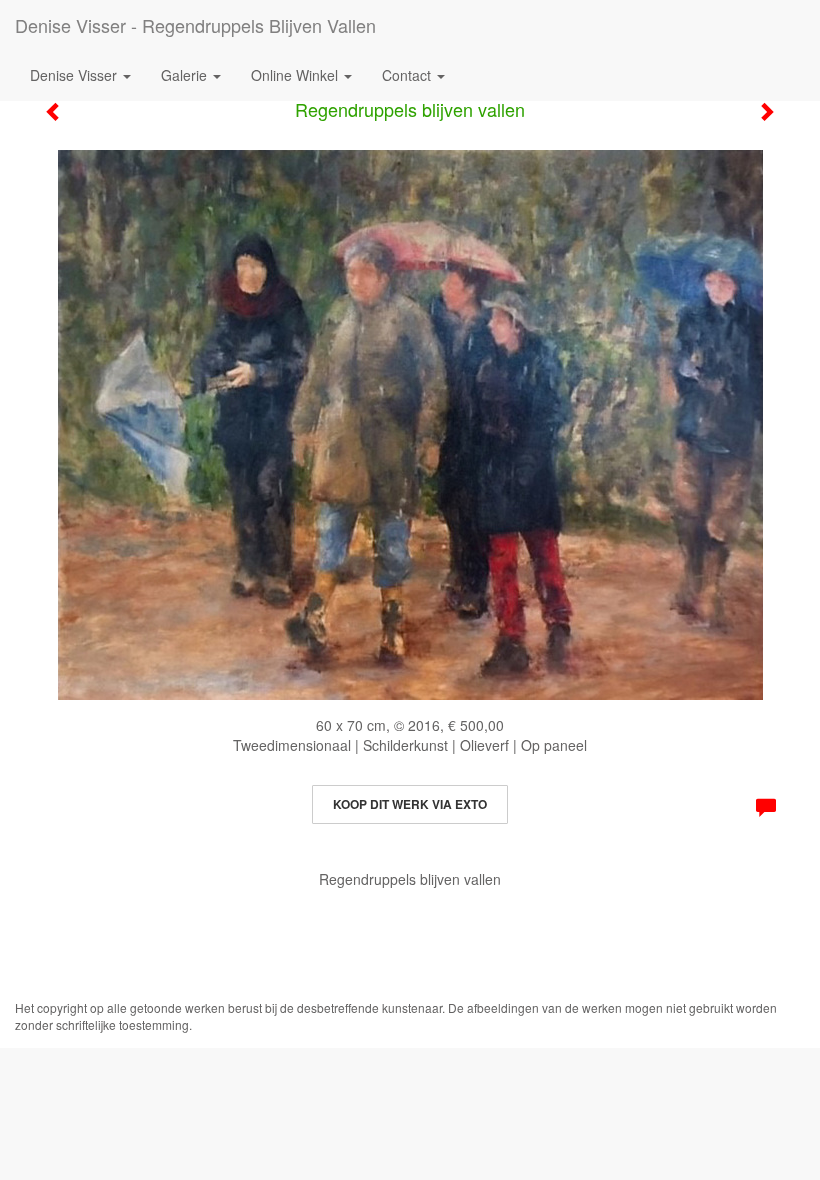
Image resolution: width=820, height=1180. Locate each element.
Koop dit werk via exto (410, 804)
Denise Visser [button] (75, 75)
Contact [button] (408, 75)
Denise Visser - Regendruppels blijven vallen (195, 25)
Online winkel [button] (296, 75)
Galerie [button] (186, 75)
